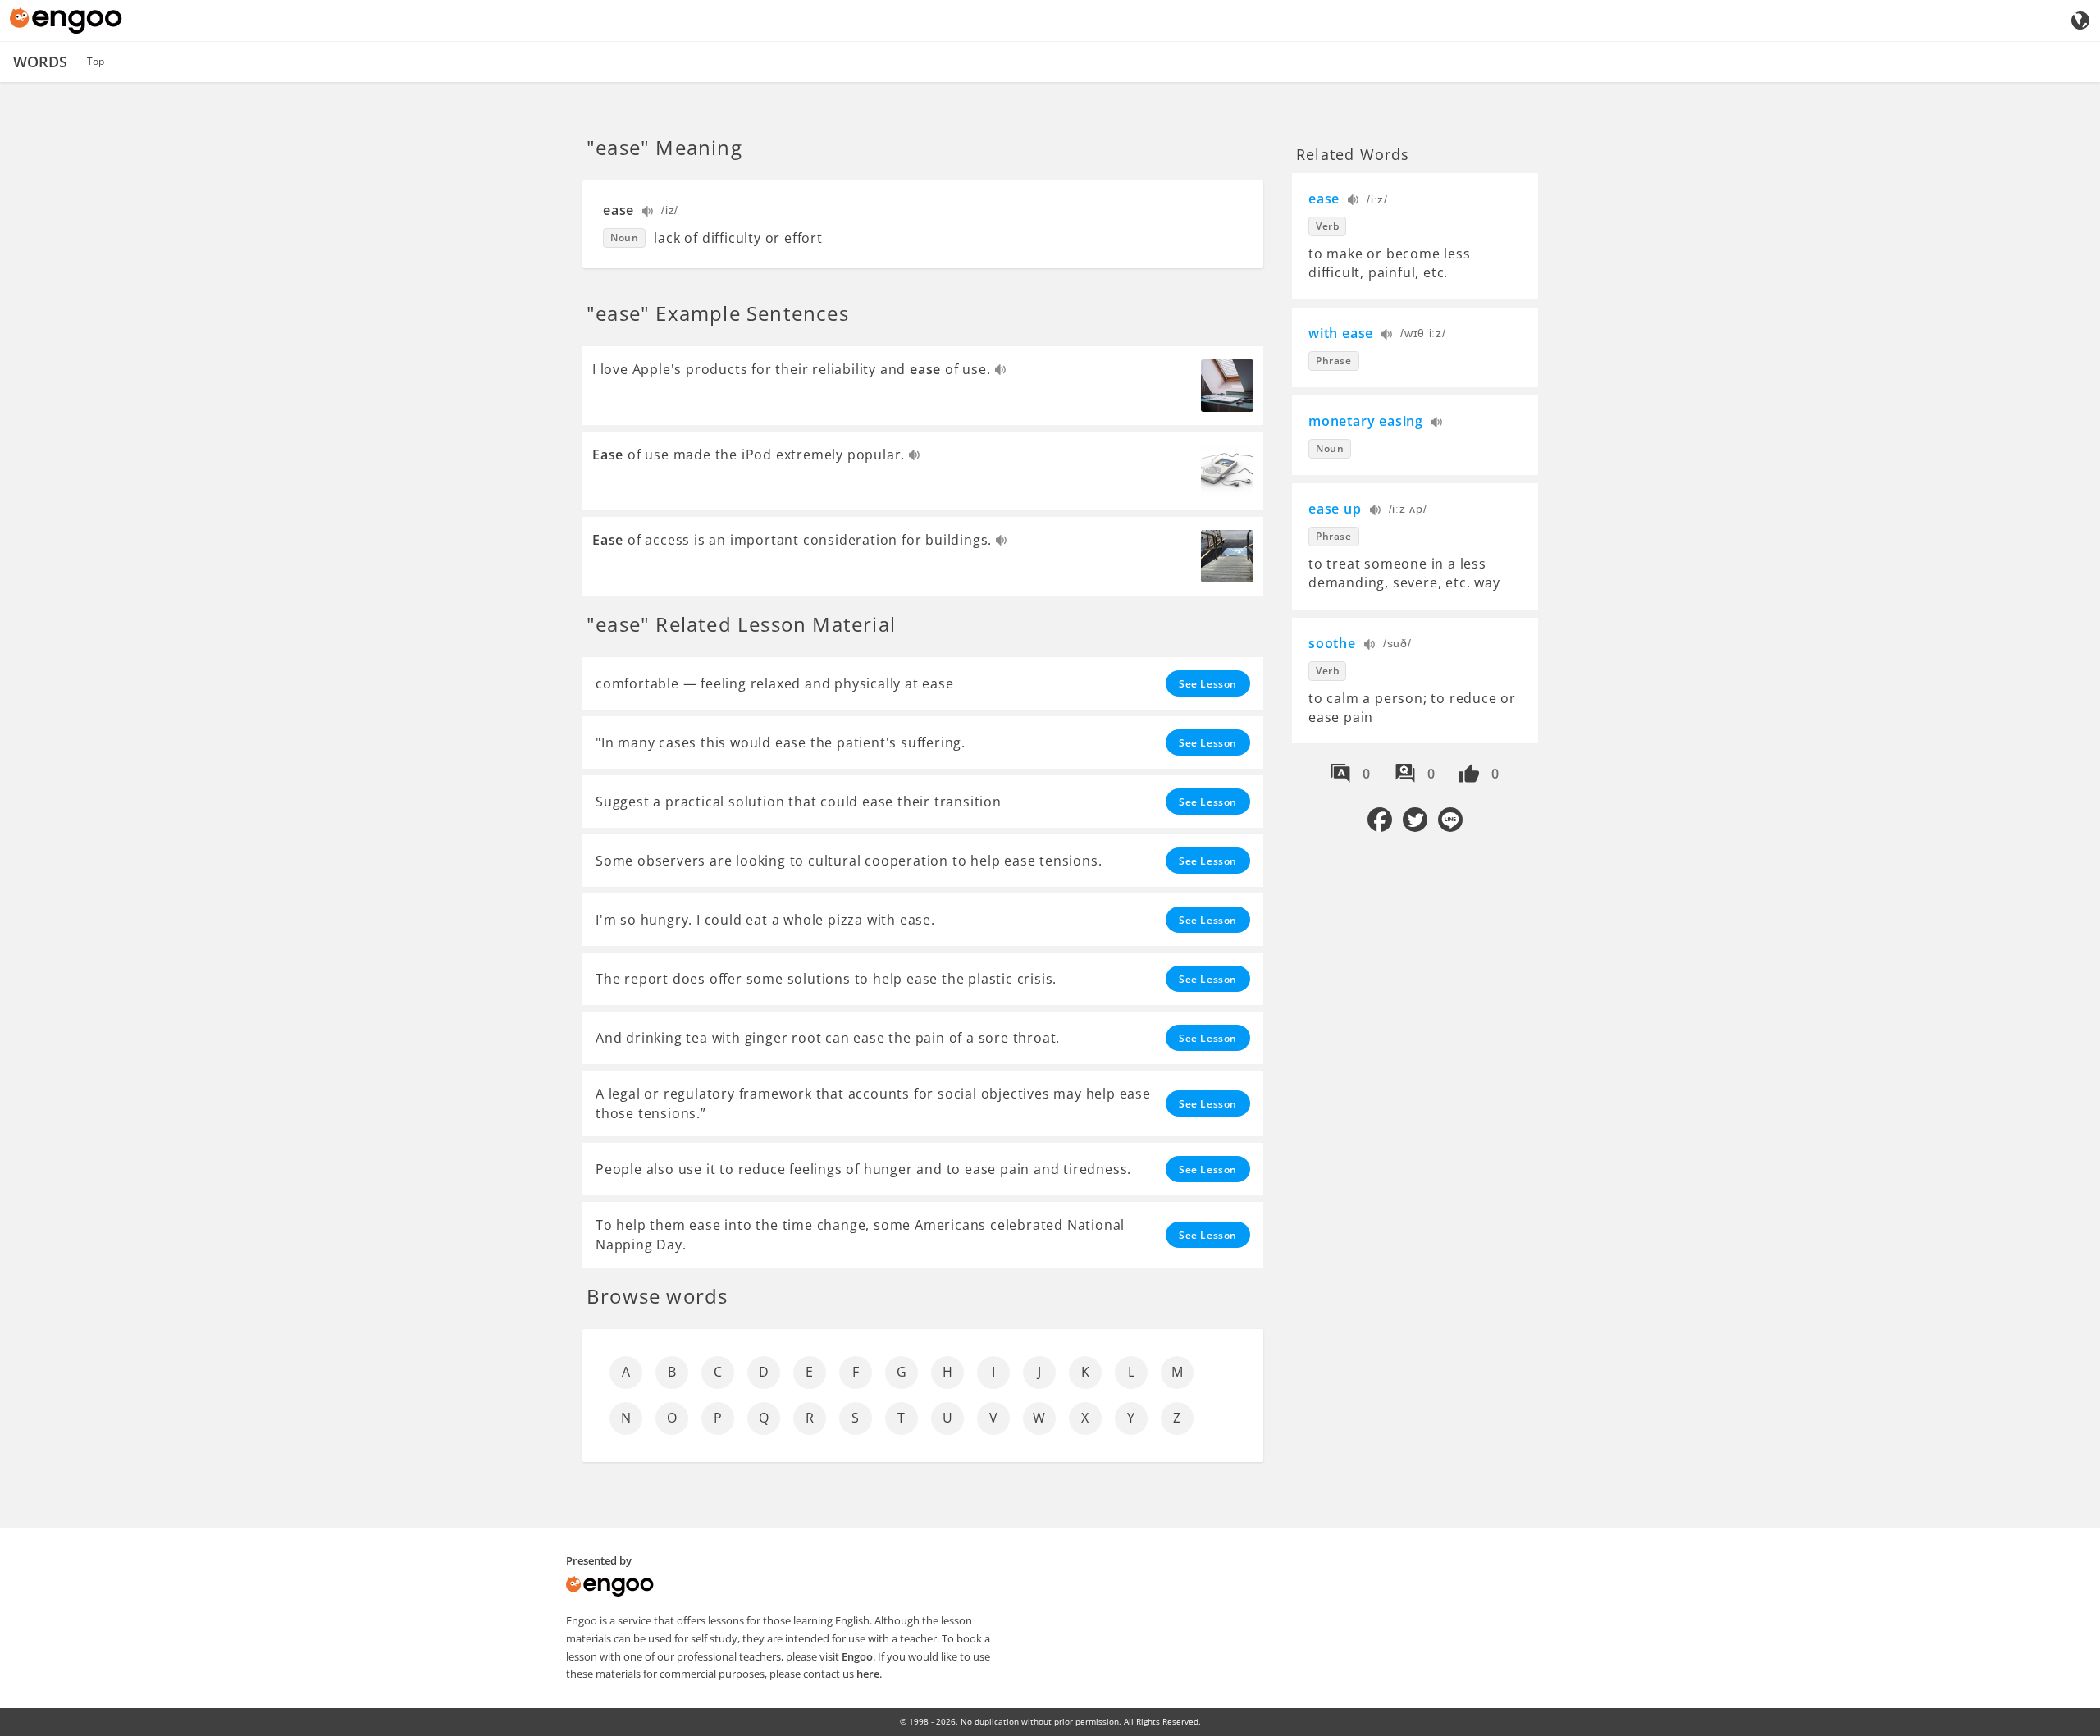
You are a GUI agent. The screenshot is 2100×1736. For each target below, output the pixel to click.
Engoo (857, 1656)
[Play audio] (648, 213)
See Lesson (1208, 684)
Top (96, 61)
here (868, 1674)
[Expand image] (1227, 386)
